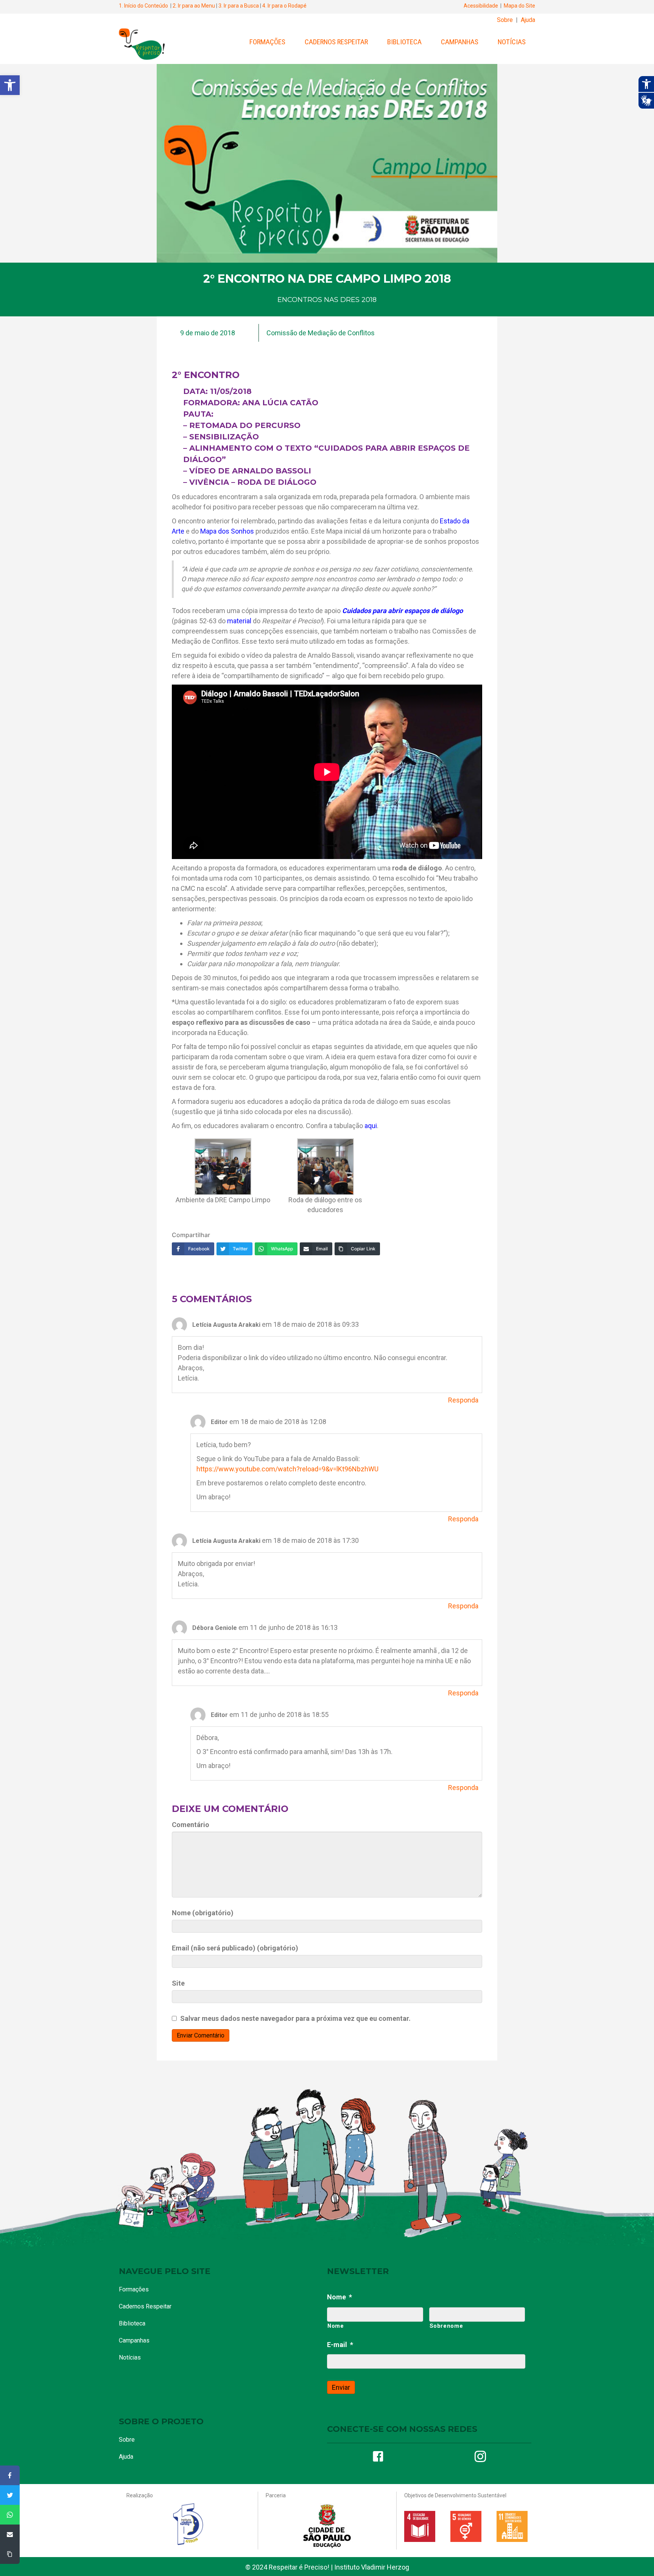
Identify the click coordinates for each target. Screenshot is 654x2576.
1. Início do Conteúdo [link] (143, 6)
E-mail (340, 2345)
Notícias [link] (512, 42)
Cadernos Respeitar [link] (336, 42)
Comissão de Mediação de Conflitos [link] (321, 333)
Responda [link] (463, 1400)
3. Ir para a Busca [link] (239, 6)
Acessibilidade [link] (481, 6)
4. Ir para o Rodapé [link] (284, 6)
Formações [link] (267, 42)
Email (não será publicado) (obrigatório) (235, 1948)
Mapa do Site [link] (519, 6)
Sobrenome (446, 2326)
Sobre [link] (505, 20)
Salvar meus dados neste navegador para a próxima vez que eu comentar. (295, 2018)
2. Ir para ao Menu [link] (194, 6)
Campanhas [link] (460, 42)
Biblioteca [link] (404, 42)
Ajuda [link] (528, 20)
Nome (339, 2297)
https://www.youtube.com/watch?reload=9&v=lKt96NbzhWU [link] (287, 1469)
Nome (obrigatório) (203, 1913)
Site (178, 1983)
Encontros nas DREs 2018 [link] (327, 300)
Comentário (191, 1825)
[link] (10, 85)
